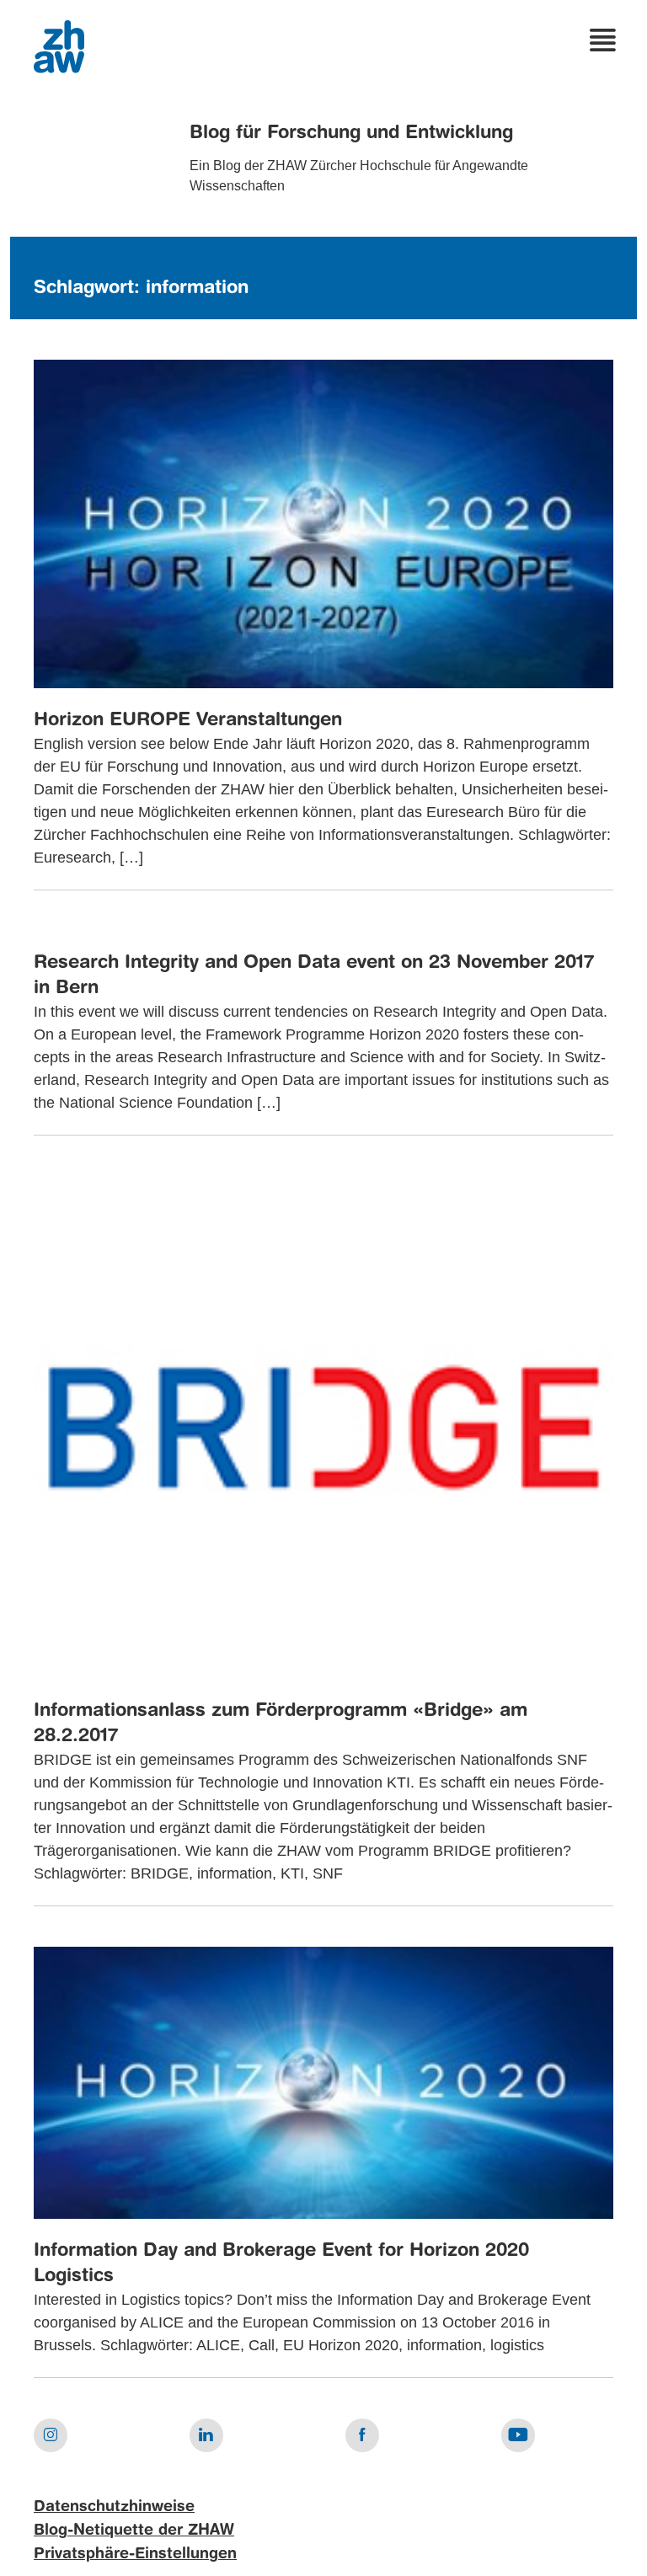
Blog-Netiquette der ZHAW (134, 2531)
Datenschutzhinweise (114, 2507)
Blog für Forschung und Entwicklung (351, 133)
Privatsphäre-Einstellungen (135, 2554)
